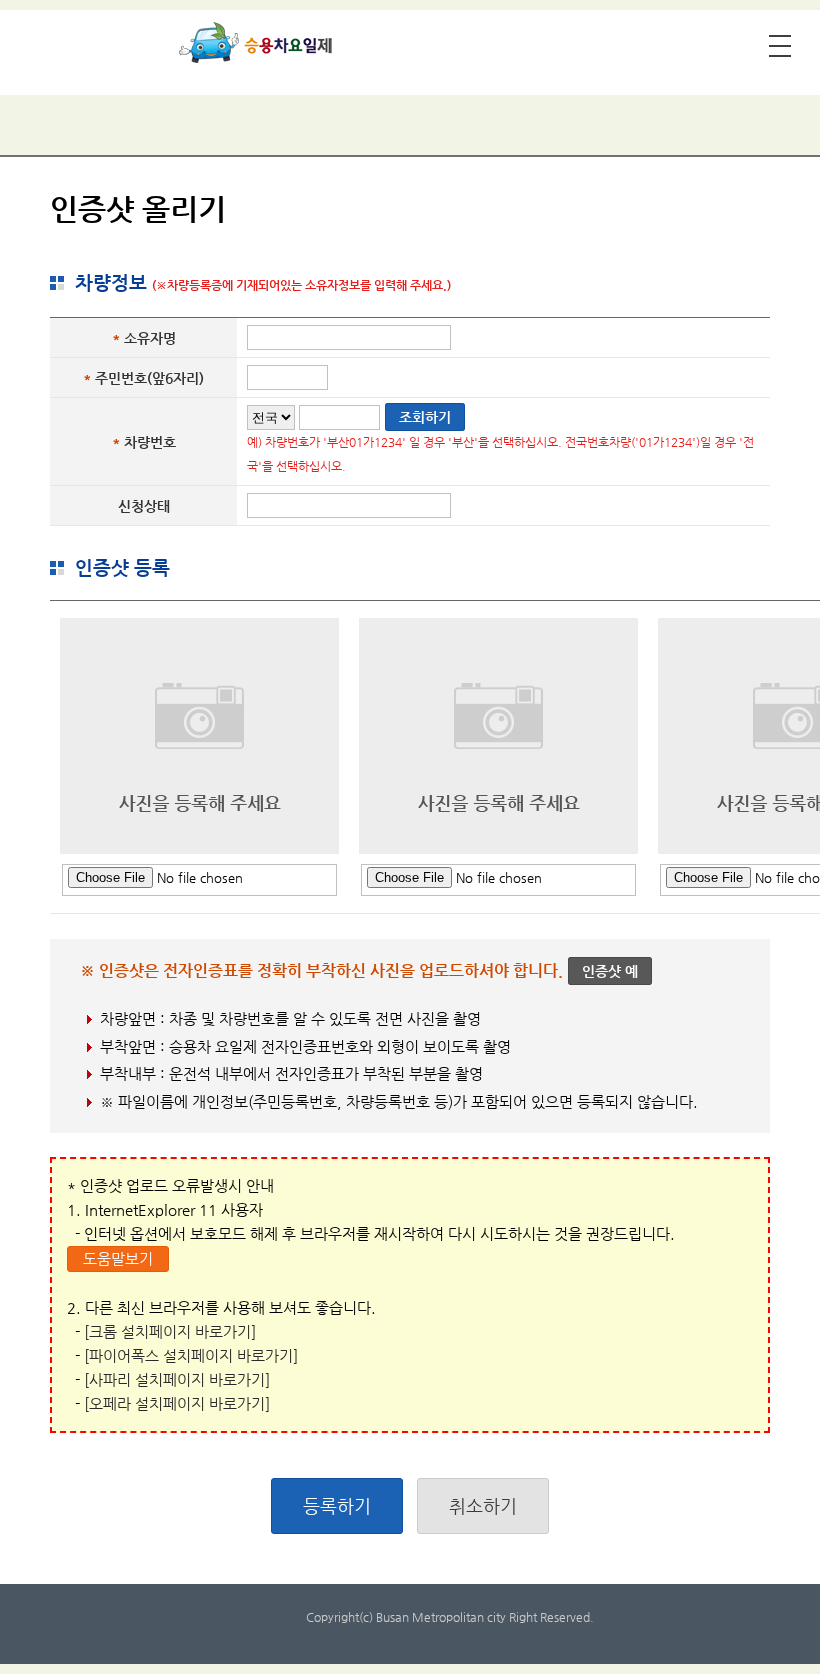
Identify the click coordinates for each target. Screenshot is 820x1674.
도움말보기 (118, 1258)
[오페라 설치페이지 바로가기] (177, 1403)
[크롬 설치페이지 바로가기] (170, 1331)
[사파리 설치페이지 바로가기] (177, 1379)
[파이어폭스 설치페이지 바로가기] (191, 1355)
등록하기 (337, 1505)
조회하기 (425, 417)
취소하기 (483, 1505)
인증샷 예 (610, 971)
